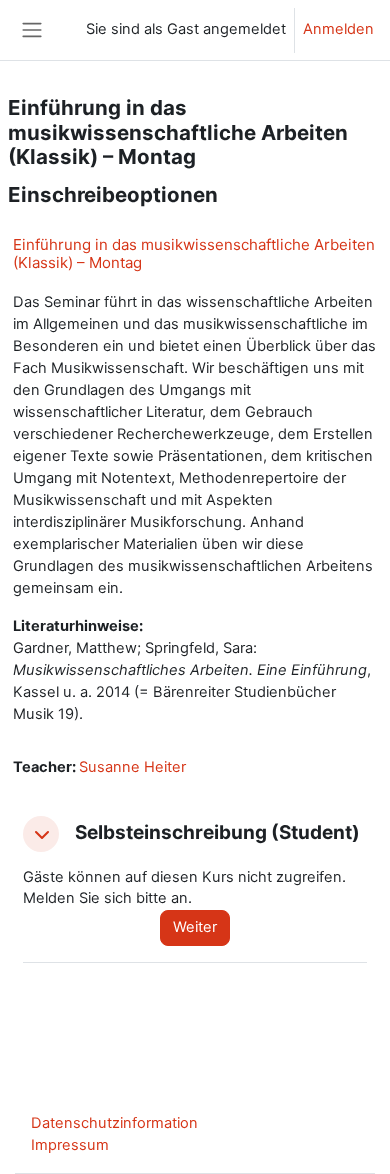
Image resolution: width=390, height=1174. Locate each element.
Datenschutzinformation (114, 1123)
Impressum (70, 1145)
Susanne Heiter (132, 767)
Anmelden (338, 29)
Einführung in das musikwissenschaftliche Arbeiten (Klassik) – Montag (194, 253)
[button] (41, 834)
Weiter (195, 927)
